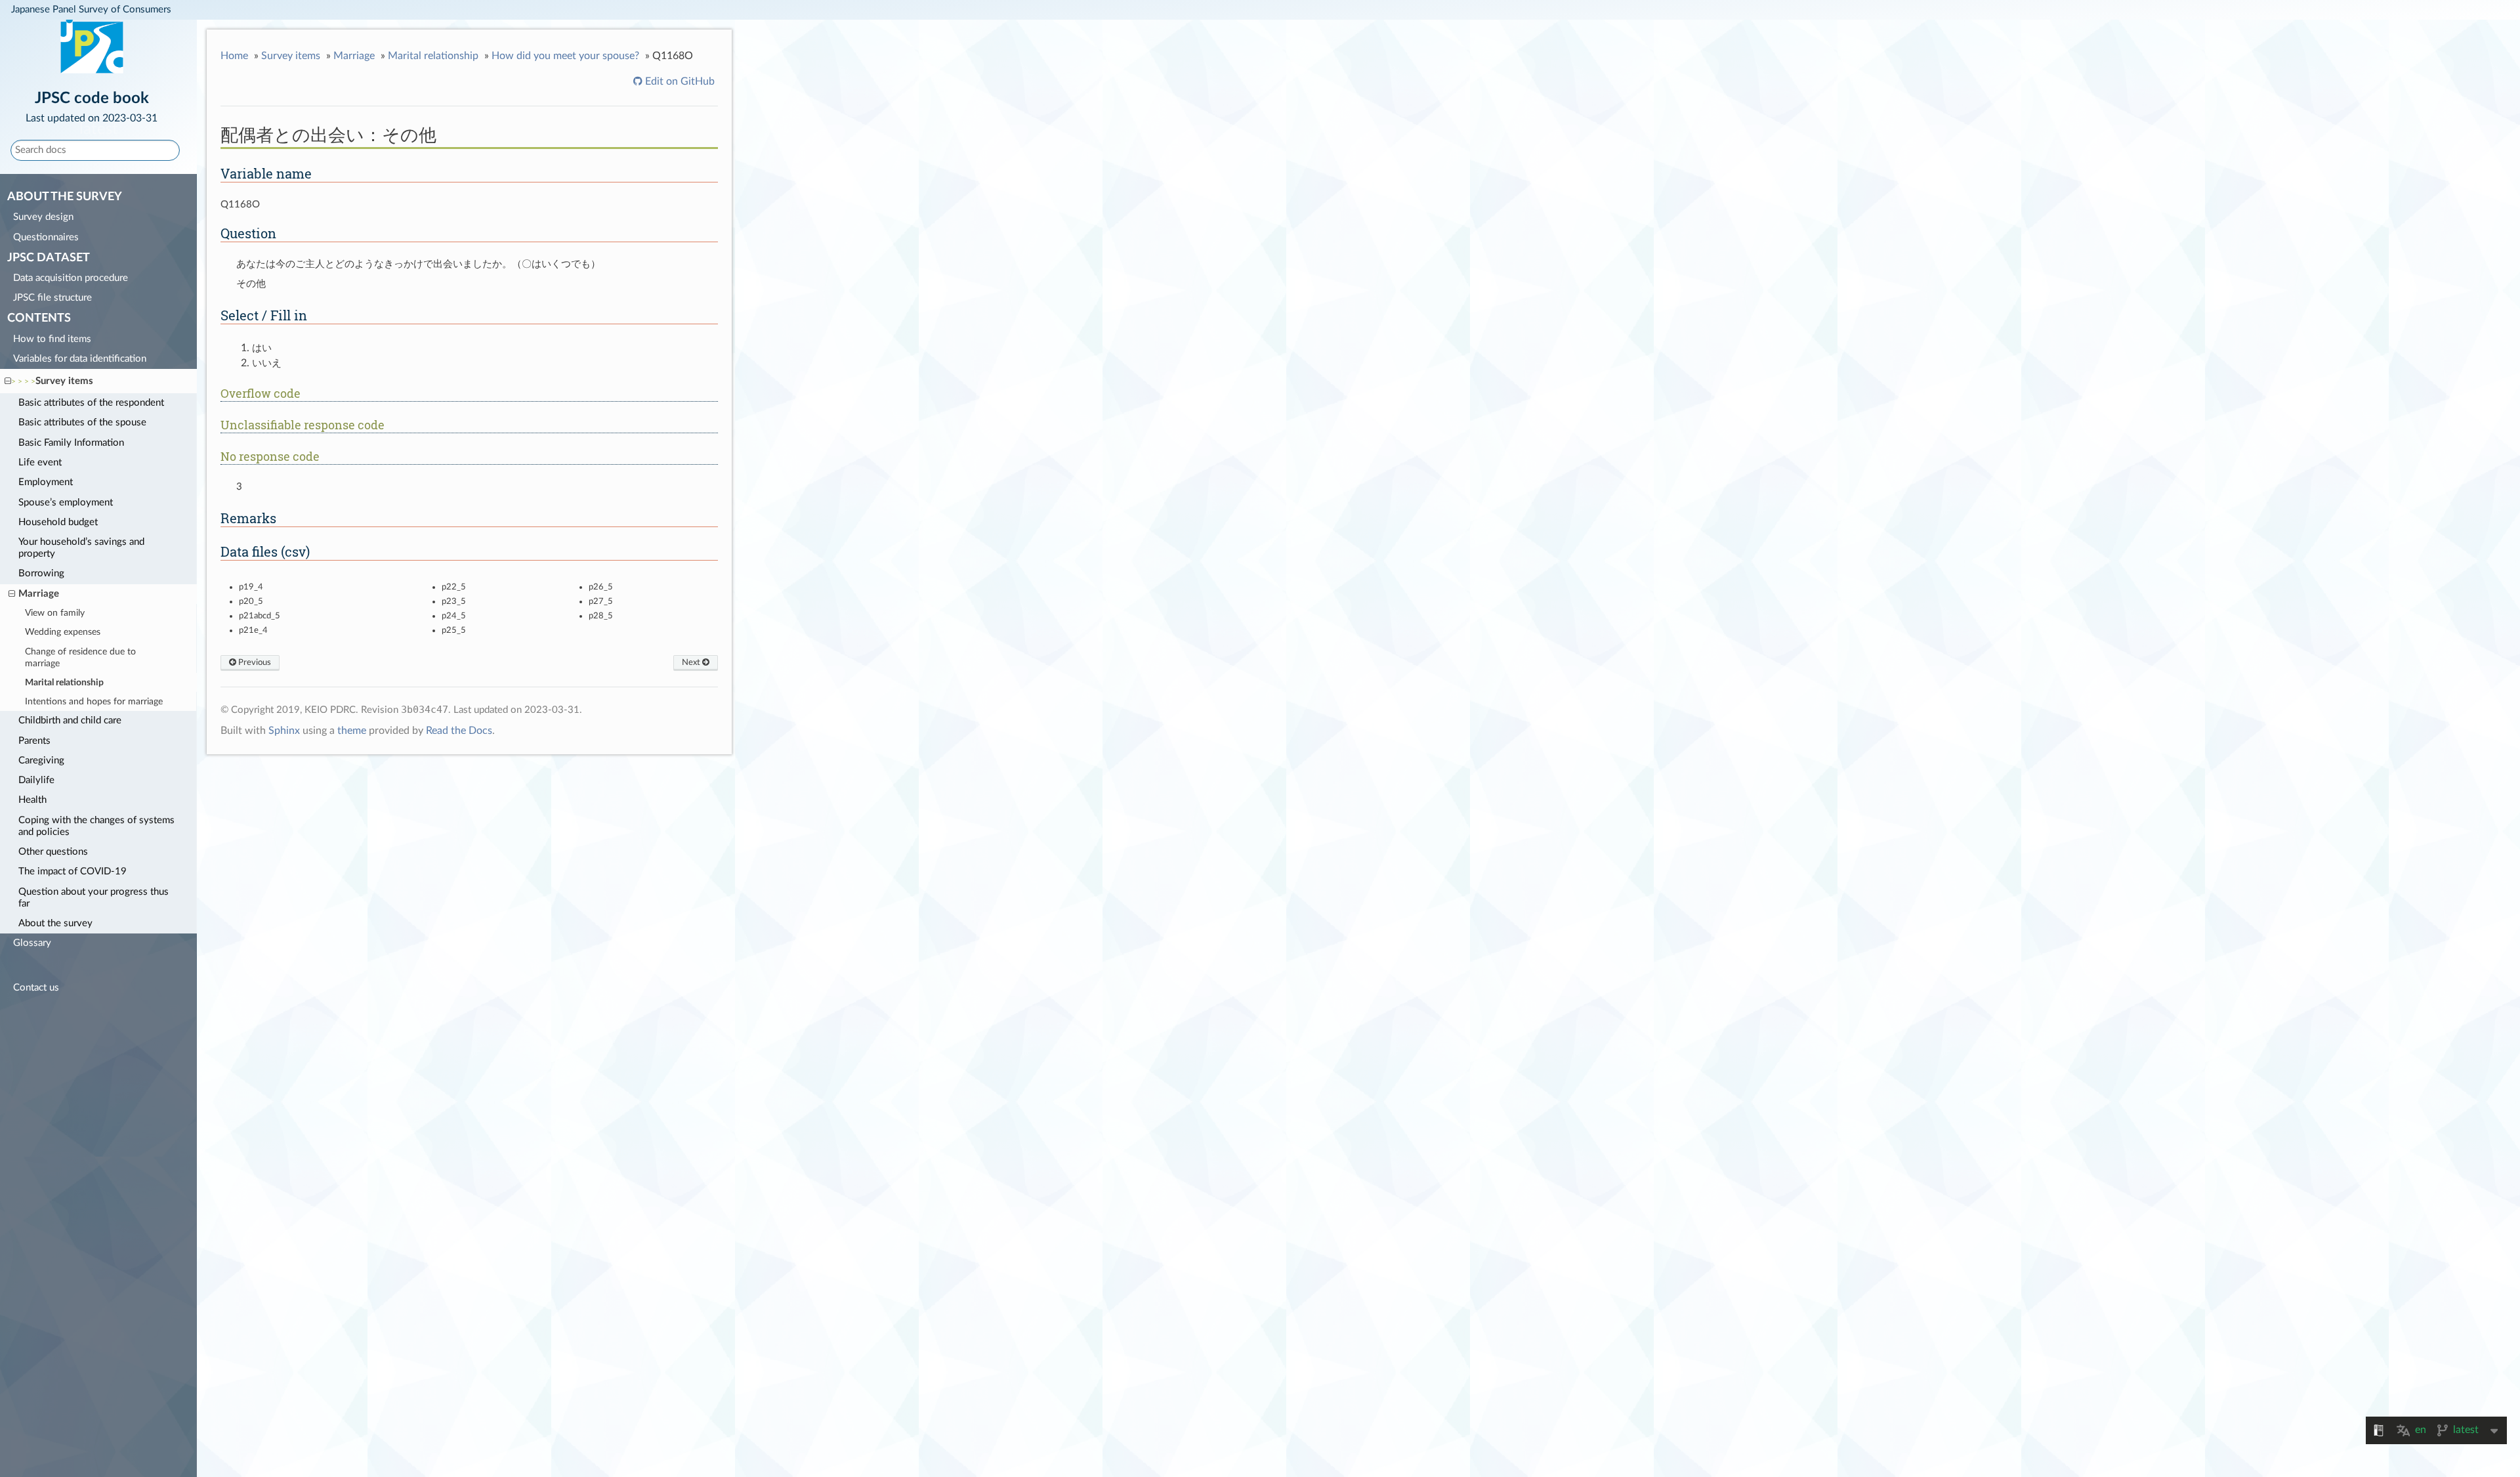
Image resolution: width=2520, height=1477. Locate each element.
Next (692, 662)
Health (32, 800)
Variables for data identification (80, 359)
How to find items (52, 339)
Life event (40, 462)
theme (352, 731)
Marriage (39, 594)
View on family (55, 613)
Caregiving (41, 760)
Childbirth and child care (70, 720)
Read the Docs (459, 731)
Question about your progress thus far (94, 898)
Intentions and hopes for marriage (94, 702)
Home (234, 56)
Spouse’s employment (66, 503)
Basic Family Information (71, 443)
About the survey (55, 923)
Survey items (64, 381)
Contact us (36, 988)
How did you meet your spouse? (565, 56)
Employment (46, 482)
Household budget (58, 522)
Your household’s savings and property (81, 548)
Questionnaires (46, 237)
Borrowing (41, 573)
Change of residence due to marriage (80, 658)
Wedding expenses (63, 632)
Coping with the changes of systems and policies (96, 826)
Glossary (32, 943)
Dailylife (36, 780)
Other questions (53, 852)
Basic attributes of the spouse (82, 422)
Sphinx (284, 731)
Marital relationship (64, 683)
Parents (34, 741)
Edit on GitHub (679, 81)
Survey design (43, 217)
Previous (254, 662)
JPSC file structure (52, 298)
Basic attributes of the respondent (91, 403)
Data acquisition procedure (71, 278)
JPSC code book (92, 106)
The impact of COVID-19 (73, 871)
